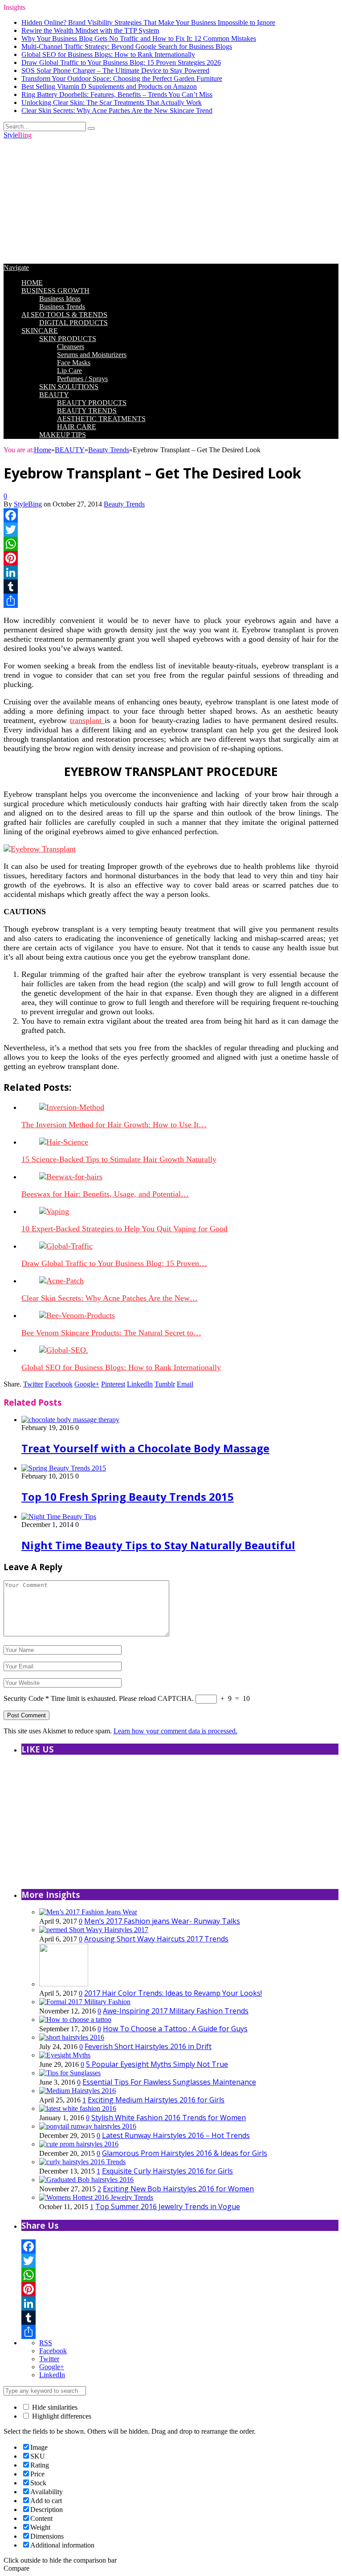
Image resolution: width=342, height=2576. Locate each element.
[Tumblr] (171, 587)
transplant (87, 720)
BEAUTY (54, 395)
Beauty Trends (124, 504)
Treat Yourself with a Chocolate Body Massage (145, 1448)
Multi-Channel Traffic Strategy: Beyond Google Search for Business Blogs (127, 46)
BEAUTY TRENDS (87, 411)
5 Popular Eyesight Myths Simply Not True (157, 2064)
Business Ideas (60, 299)
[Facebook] (171, 515)
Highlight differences (61, 2416)
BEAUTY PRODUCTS (92, 403)
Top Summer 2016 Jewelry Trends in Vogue (168, 2206)
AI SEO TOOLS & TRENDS (64, 315)
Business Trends (62, 307)
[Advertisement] (171, 201)
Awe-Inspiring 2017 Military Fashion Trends (176, 2011)
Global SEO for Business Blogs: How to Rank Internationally (108, 54)
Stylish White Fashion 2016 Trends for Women (169, 2118)
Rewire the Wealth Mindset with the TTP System (90, 30)
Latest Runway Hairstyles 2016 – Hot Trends (176, 2135)
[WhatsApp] (171, 544)
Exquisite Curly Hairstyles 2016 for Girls (167, 2171)
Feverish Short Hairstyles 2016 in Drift (148, 2046)
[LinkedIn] (171, 572)
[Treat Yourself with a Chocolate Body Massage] (70, 1420)
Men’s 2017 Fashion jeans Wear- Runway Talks (162, 1921)
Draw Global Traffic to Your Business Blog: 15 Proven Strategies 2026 (121, 62)
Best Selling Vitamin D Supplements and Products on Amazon (109, 86)
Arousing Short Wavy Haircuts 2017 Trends (156, 1939)
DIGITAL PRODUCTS (73, 323)
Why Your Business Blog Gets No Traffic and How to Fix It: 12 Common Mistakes (139, 38)
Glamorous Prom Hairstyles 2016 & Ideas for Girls (185, 2153)
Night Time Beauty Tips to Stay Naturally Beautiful (158, 1545)
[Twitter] (171, 530)
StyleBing (28, 504)
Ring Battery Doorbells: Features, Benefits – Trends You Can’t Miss (117, 94)
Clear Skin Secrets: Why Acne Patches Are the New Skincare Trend (117, 111)
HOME (32, 283)
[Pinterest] (171, 558)
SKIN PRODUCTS (68, 339)
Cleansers (71, 347)
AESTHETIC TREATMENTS (101, 419)
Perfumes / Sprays (82, 379)
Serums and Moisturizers (92, 355)
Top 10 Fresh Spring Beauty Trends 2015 (128, 1497)
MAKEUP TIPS (63, 435)
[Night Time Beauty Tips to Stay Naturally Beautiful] (59, 1517)
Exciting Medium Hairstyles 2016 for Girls (156, 2100)
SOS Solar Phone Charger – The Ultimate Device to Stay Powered (115, 70)
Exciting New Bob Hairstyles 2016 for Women (178, 2189)
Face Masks (74, 363)
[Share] (171, 601)
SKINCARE (40, 331)
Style (18, 135)
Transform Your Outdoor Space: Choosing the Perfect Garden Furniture (122, 78)
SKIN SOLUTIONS (69, 387)
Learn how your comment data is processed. (175, 1731)
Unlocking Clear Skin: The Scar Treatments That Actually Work (112, 102)
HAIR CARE (77, 427)
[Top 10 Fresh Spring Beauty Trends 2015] (64, 1468)
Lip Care (69, 371)
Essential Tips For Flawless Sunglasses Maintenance (169, 2082)
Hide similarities (54, 2407)
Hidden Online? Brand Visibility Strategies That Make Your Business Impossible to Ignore (148, 22)
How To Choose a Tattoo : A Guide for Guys (175, 2029)
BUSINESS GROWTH (55, 291)
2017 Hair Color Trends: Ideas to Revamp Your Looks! (173, 1993)
